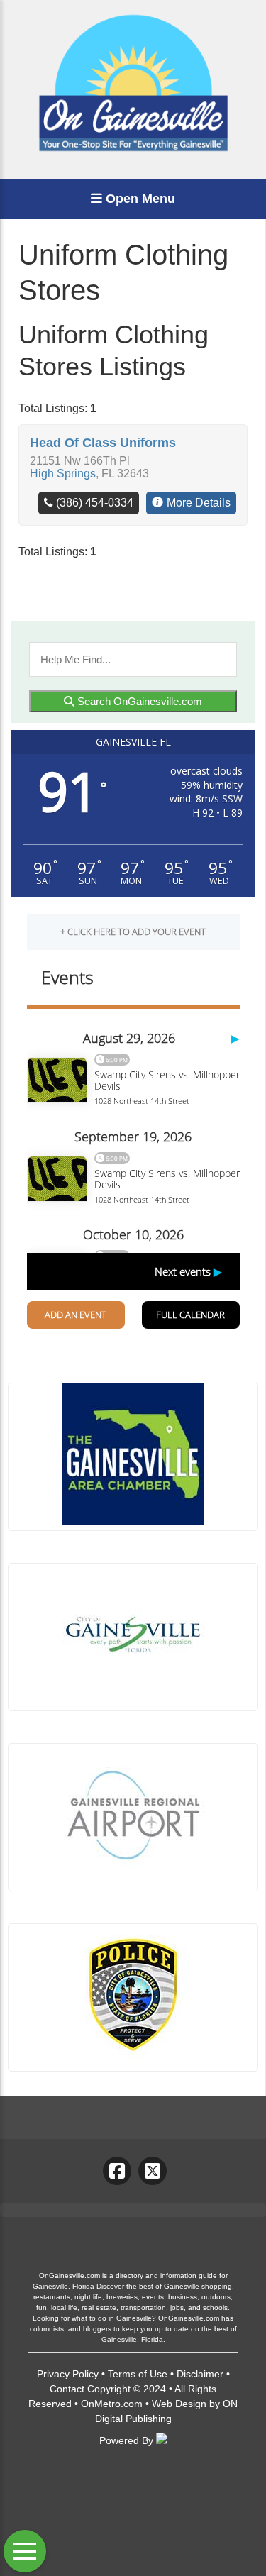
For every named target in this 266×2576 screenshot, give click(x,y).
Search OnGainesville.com (138, 701)
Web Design (179, 2404)
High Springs (63, 474)
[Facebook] (117, 2171)
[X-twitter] (153, 2171)
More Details (199, 503)
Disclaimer (200, 2374)
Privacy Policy (68, 2374)
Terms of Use (138, 2374)
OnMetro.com (112, 2404)
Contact (67, 2389)
